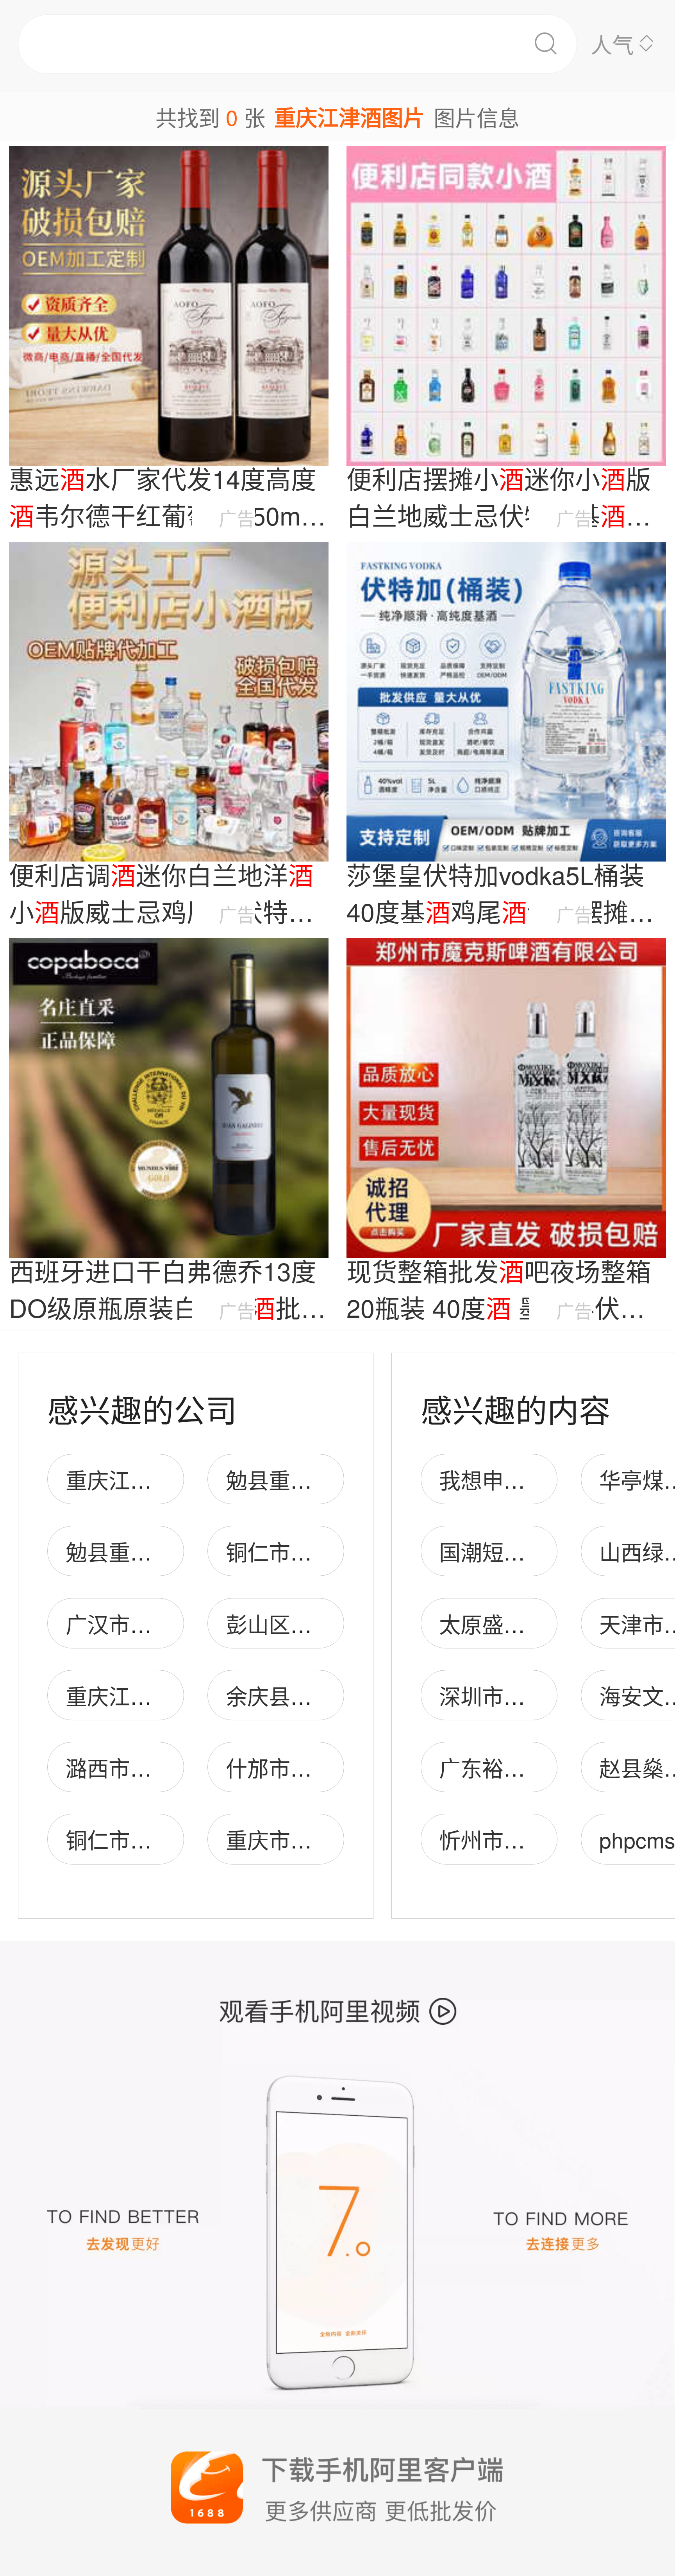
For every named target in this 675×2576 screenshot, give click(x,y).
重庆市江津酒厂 (301, 1839)
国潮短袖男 (493, 1551)
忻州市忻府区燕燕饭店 (546, 1839)
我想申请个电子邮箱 (536, 1479)
